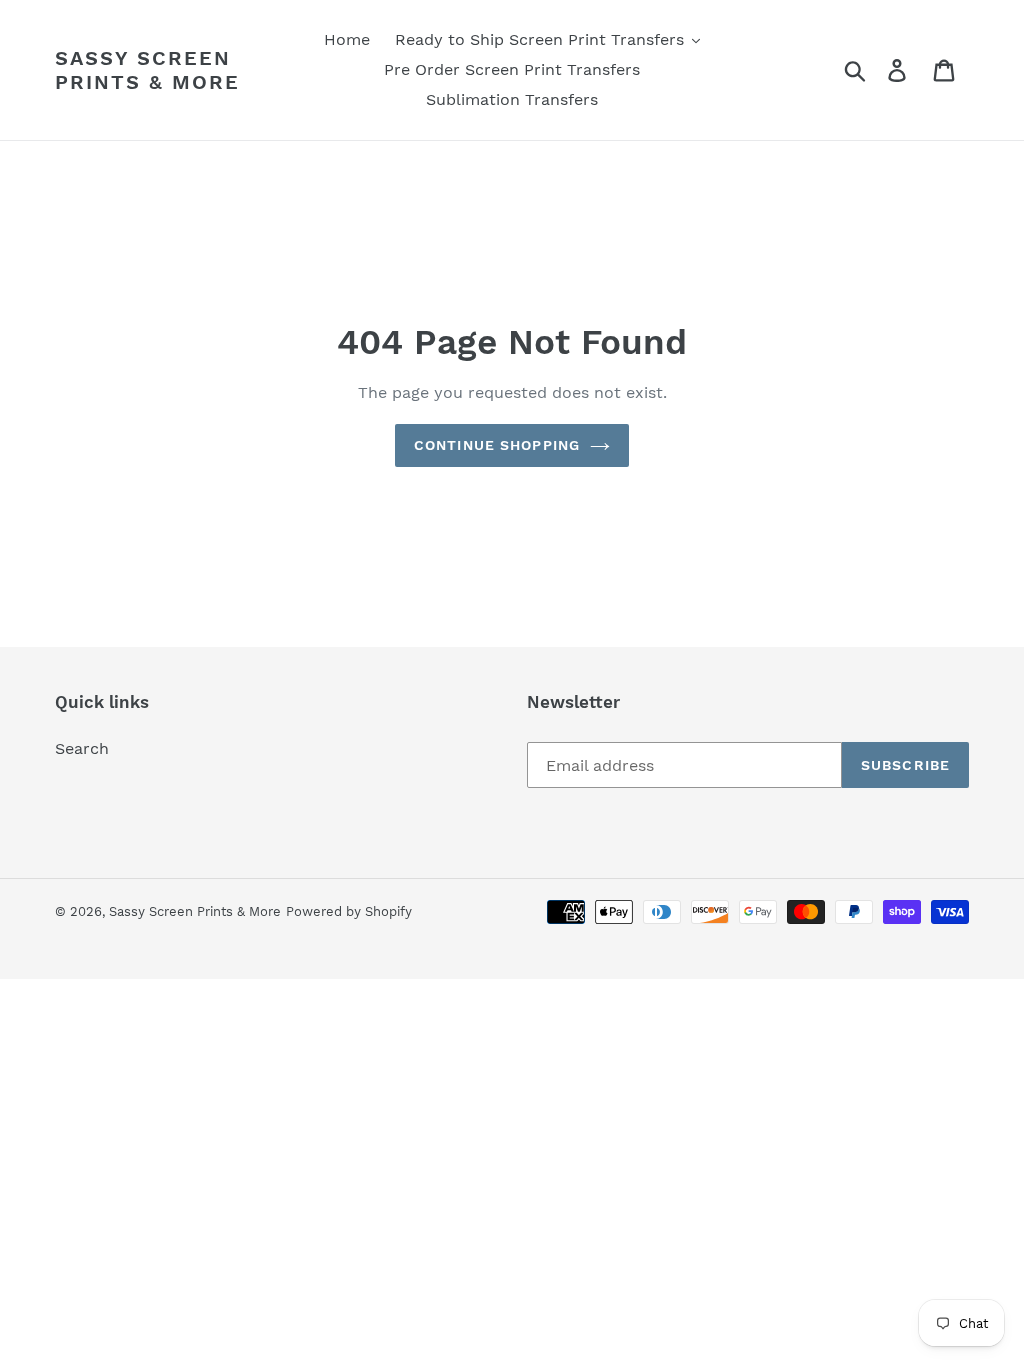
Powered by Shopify (349, 911)
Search (82, 748)
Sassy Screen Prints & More (147, 70)
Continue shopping (497, 445)
